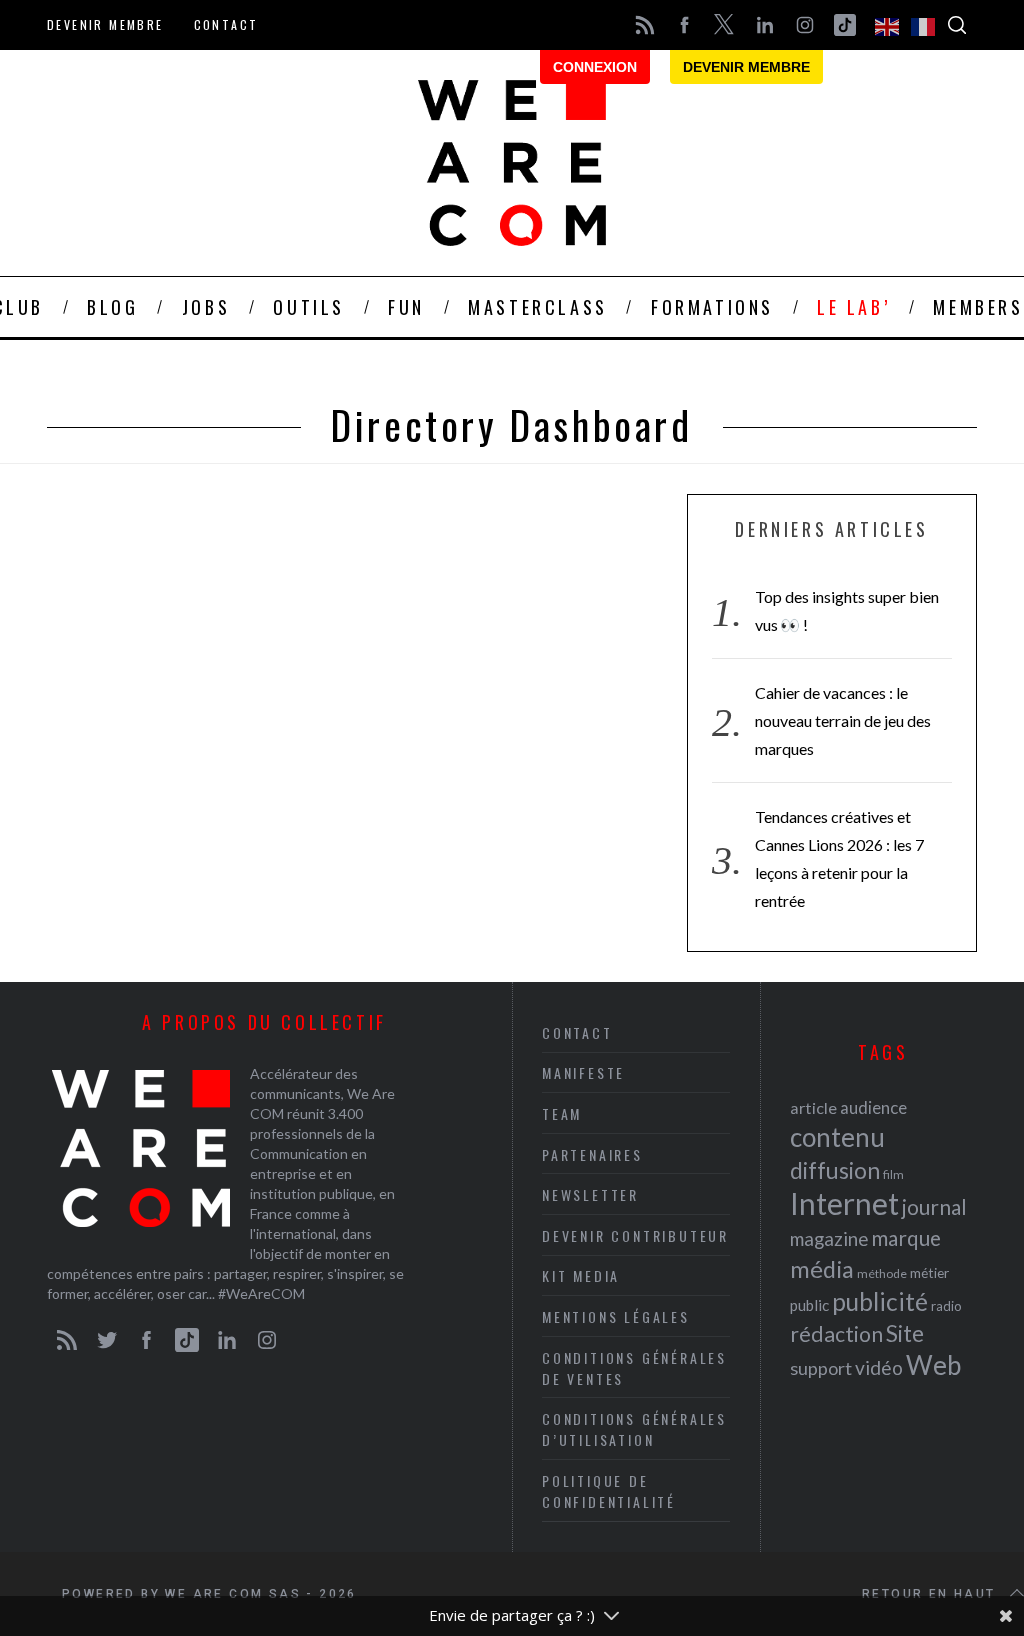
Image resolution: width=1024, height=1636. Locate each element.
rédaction (836, 1334)
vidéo (879, 1367)
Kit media (581, 1275)
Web (933, 1365)
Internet (844, 1203)
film (893, 1174)
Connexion (595, 67)
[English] (888, 25)
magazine (829, 1238)
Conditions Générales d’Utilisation (634, 1429)
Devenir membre (105, 24)
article (813, 1107)
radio (946, 1306)
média (822, 1269)
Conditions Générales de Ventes (634, 1368)
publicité (880, 1301)
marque (906, 1237)
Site (905, 1333)
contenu (837, 1137)
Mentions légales (616, 1316)
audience (873, 1107)
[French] (924, 25)
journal (934, 1206)
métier (929, 1272)
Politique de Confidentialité (609, 1491)
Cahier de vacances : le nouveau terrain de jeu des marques (843, 720)
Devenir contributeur (635, 1235)
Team (562, 1113)
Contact (226, 24)
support (821, 1368)
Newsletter (590, 1194)
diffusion (835, 1170)
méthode (882, 1273)
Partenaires (592, 1154)
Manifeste (583, 1072)
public (809, 1305)
